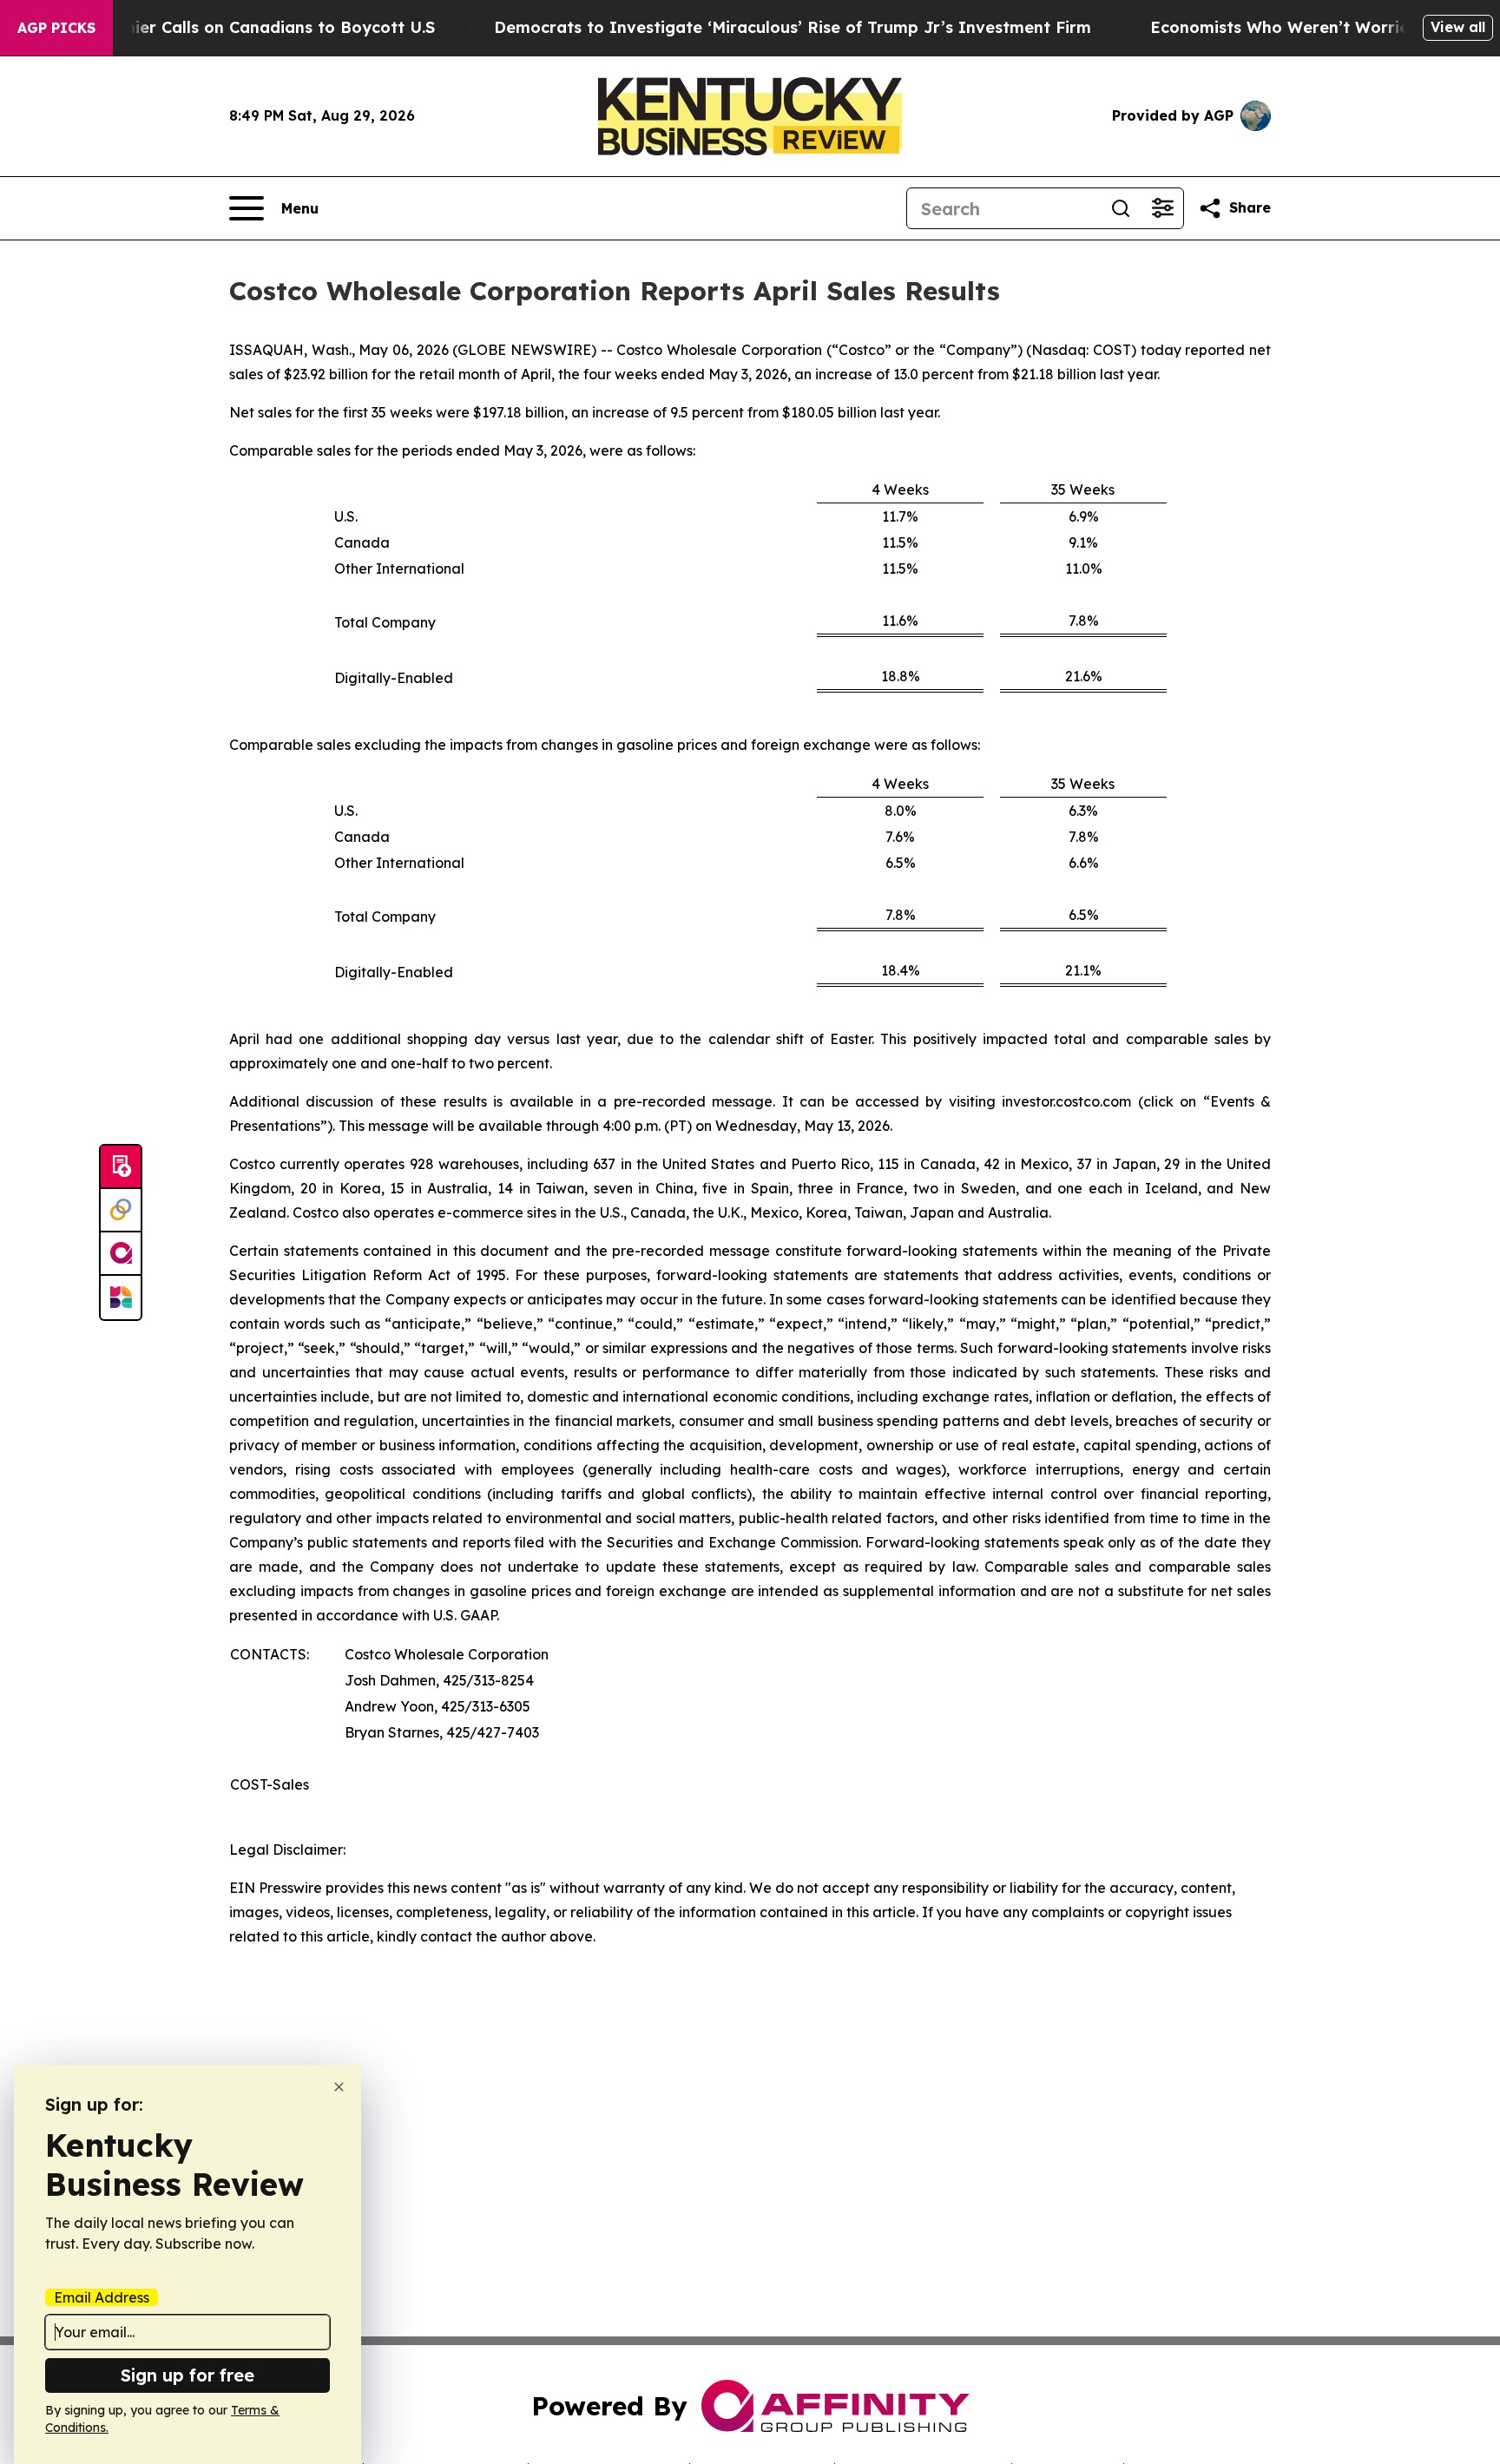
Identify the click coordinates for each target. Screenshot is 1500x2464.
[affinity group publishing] (121, 1254)
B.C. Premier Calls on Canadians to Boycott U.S (247, 27)
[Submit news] (121, 1167)
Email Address (102, 2297)
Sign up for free (187, 2375)
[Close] (339, 2087)
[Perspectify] (121, 1211)
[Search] (1121, 208)
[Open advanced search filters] (1162, 208)
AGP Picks (56, 28)
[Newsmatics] (121, 1298)
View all (1458, 27)
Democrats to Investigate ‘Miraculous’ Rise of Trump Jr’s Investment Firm (793, 27)
